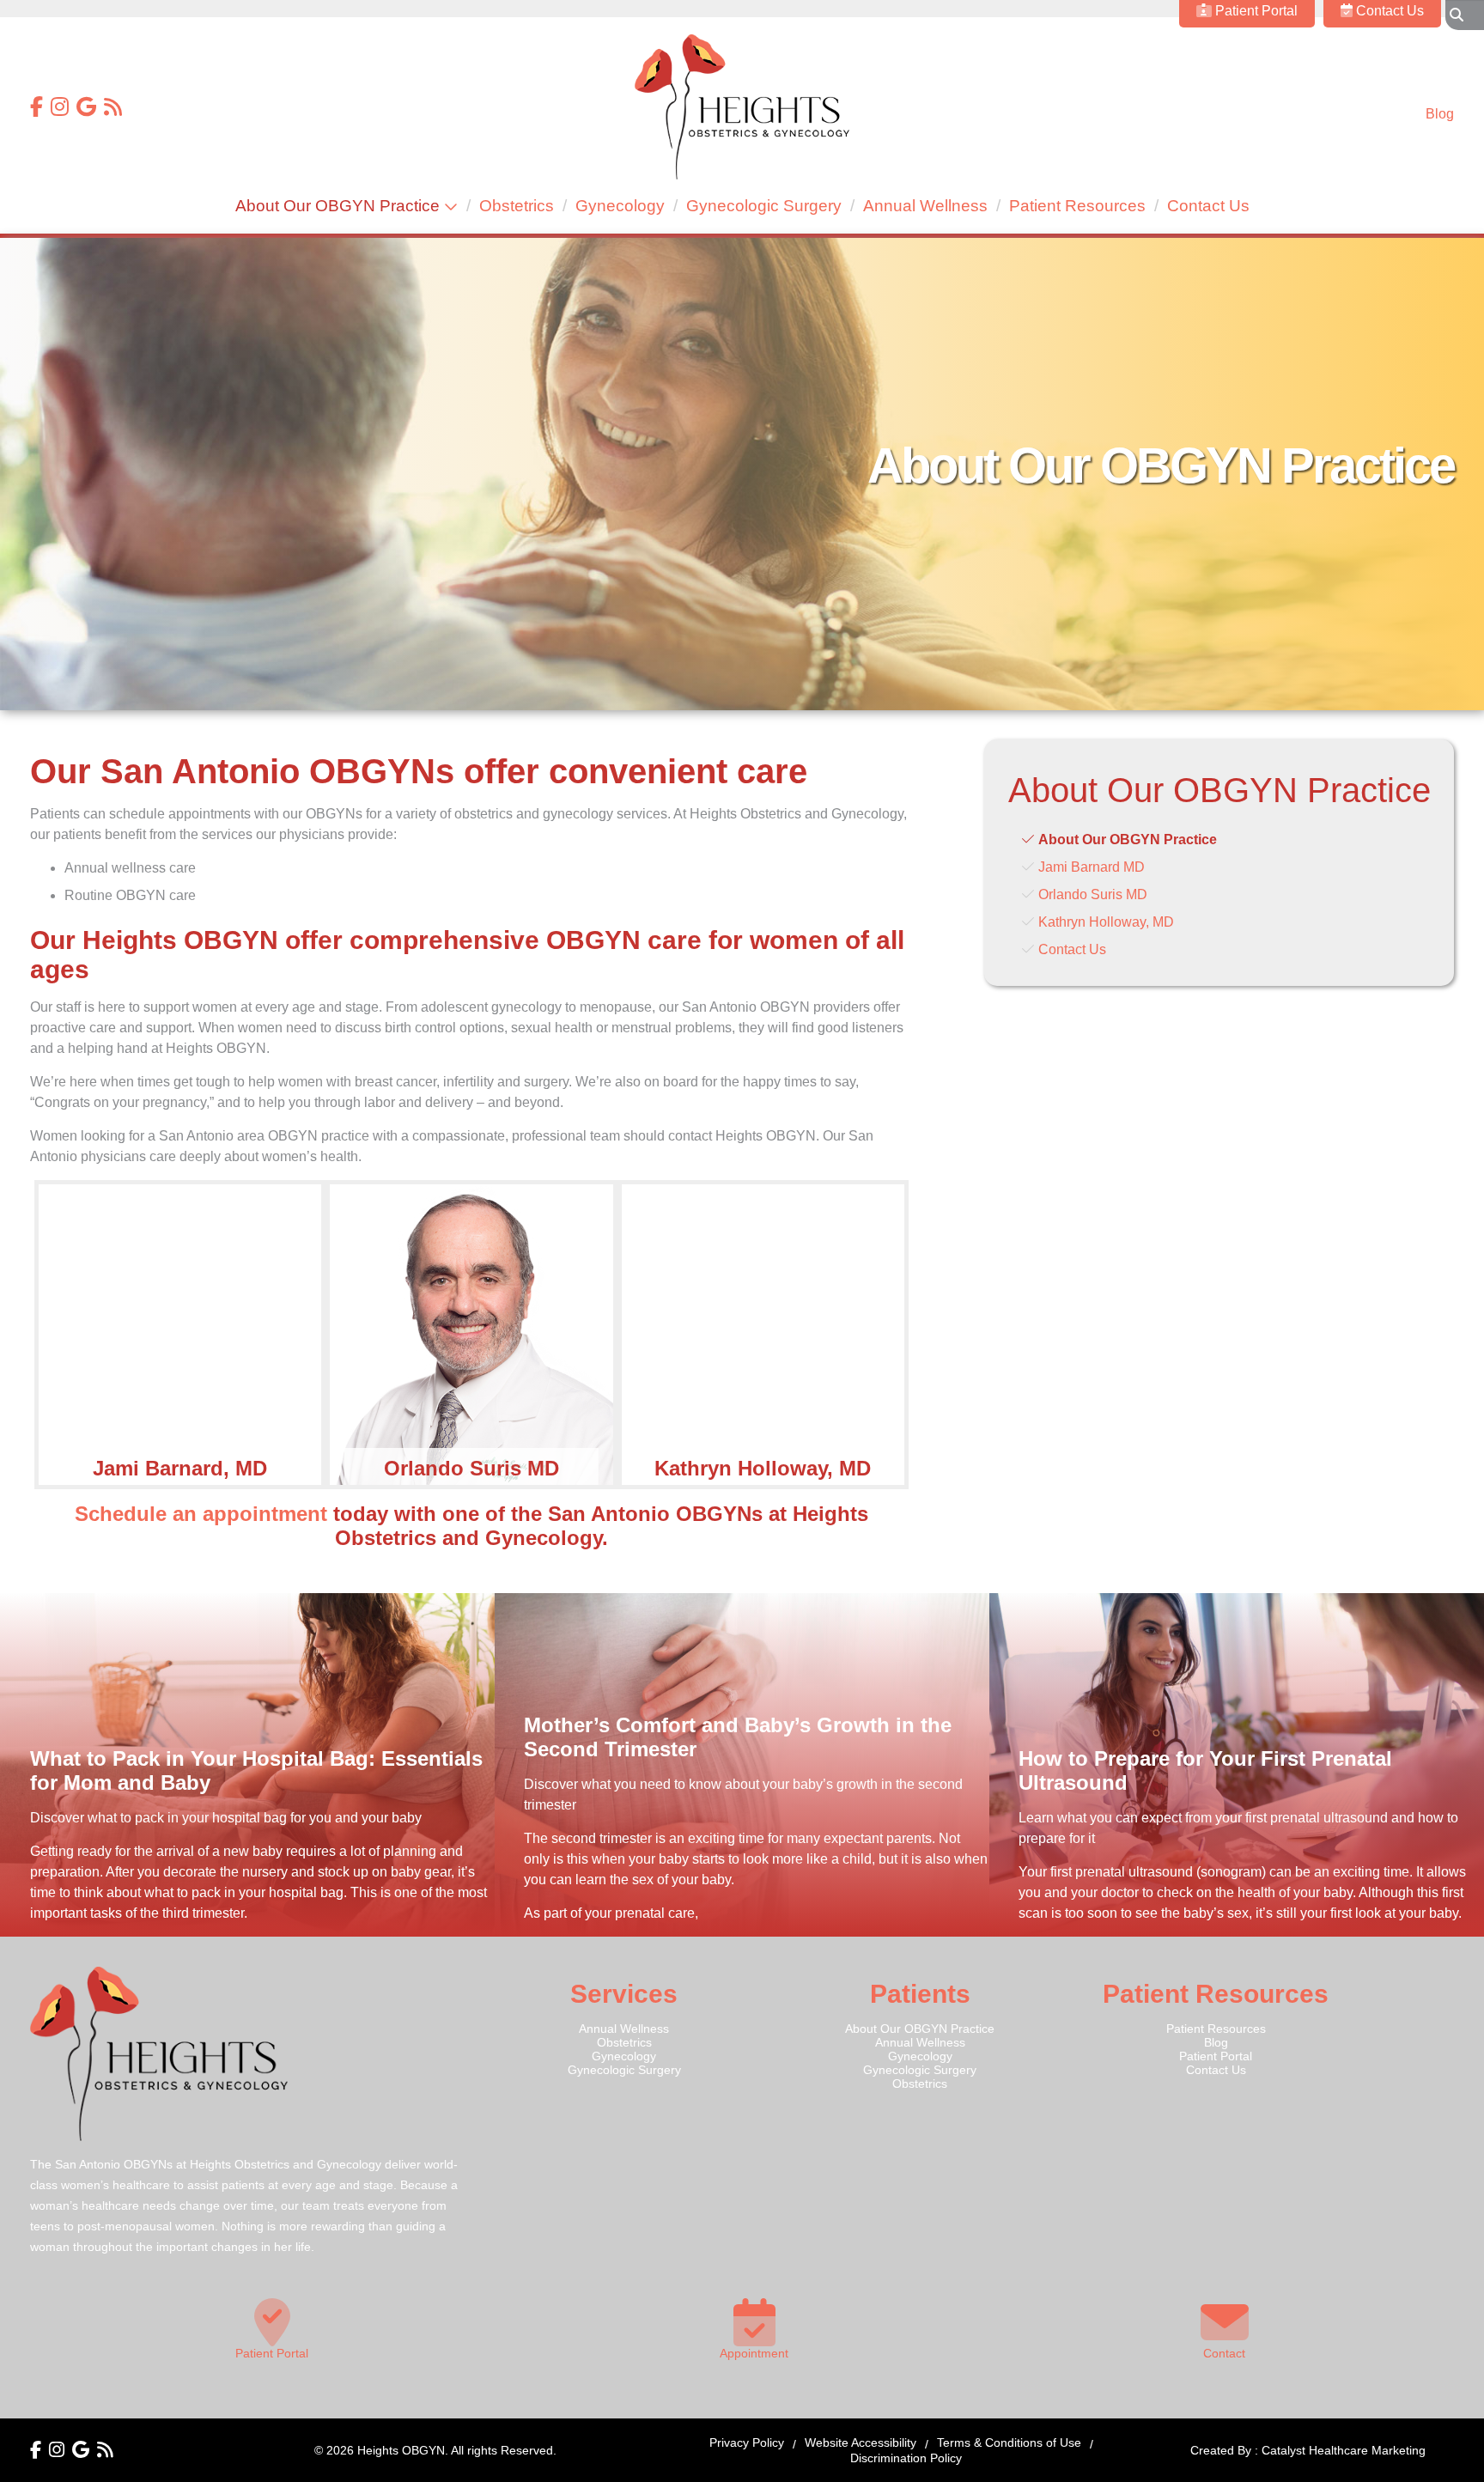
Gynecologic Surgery (764, 206)
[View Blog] (113, 109)
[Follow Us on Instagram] (60, 109)
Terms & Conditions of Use (1009, 2442)
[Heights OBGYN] (742, 175)
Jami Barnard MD (1092, 867)
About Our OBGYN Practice (338, 206)
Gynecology (620, 206)
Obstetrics (517, 206)
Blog (1440, 114)
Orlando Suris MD (1093, 894)
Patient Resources (1077, 206)
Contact (1224, 2353)
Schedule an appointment (201, 1514)
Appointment (754, 2353)
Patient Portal (1216, 2056)
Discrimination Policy (906, 2458)
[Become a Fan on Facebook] (36, 109)
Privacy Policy (747, 2442)
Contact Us (1208, 206)
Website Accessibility (861, 2442)
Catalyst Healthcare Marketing (1344, 2450)
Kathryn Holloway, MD (1106, 922)
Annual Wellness (925, 206)
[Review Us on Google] (86, 109)
